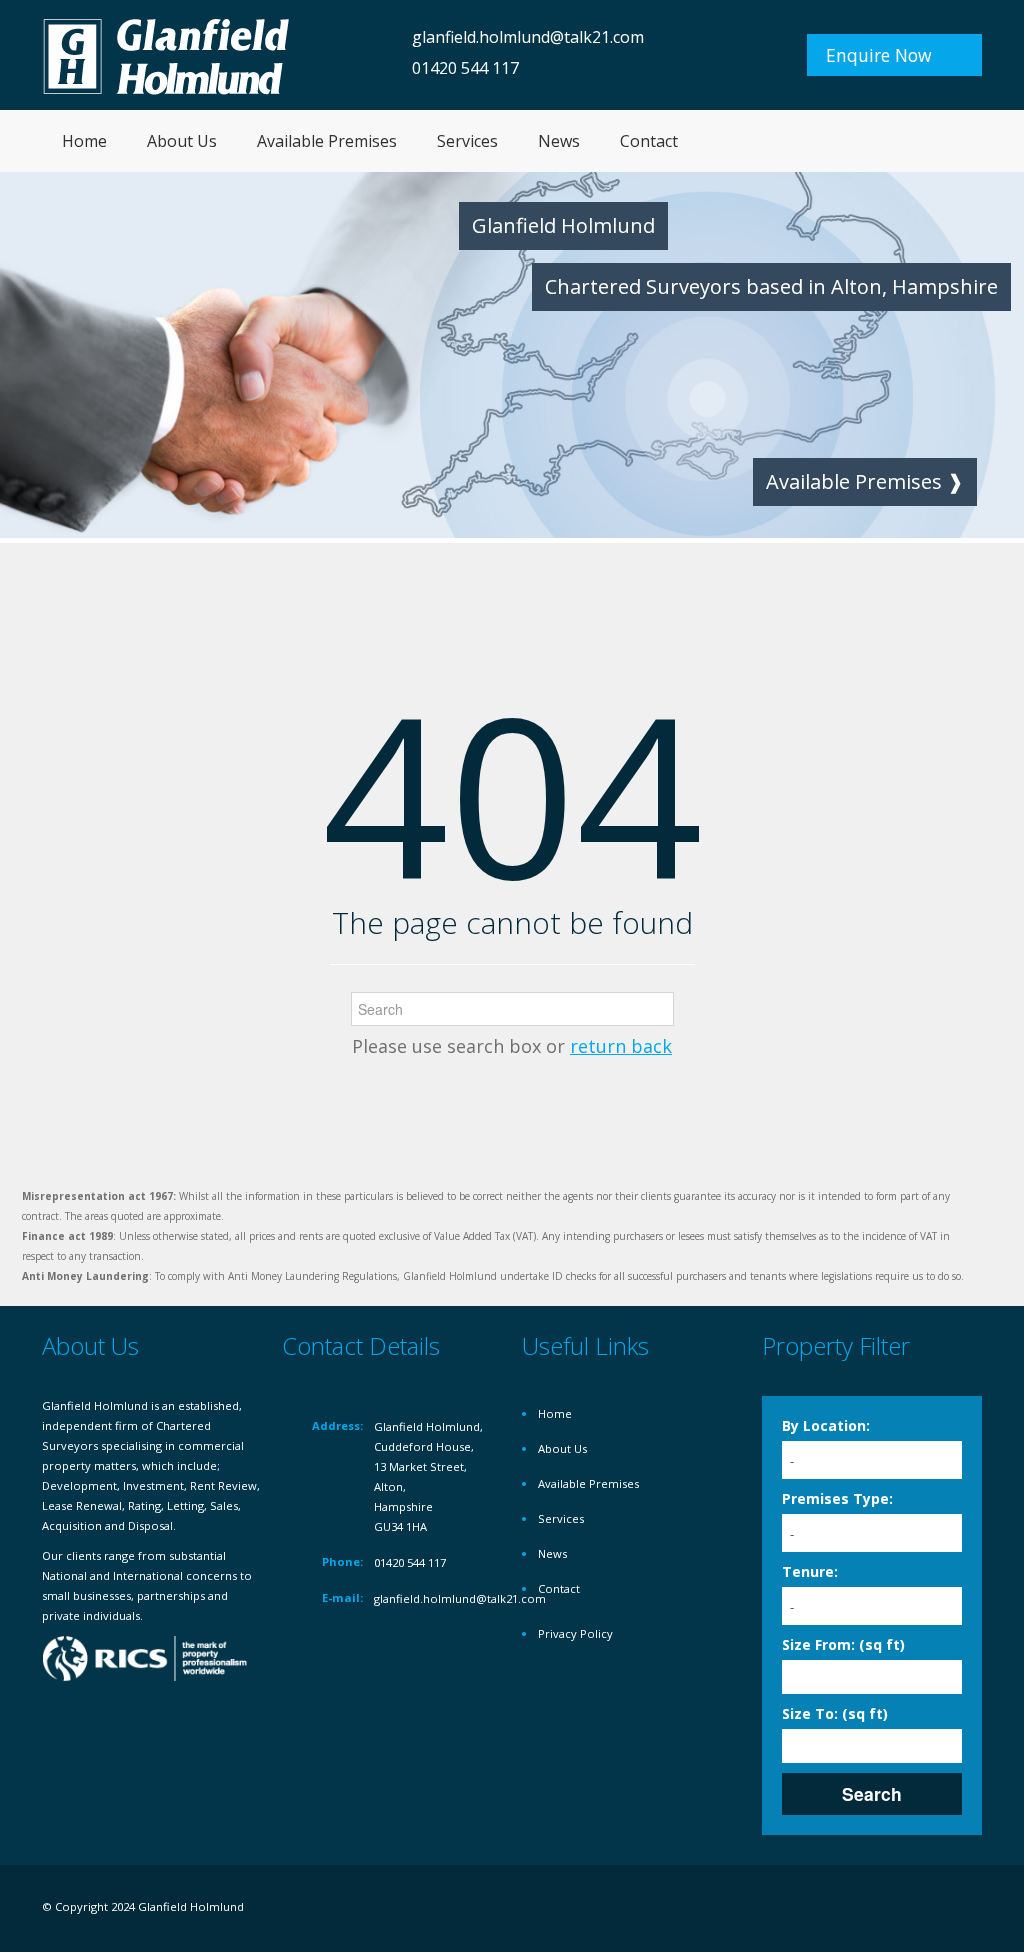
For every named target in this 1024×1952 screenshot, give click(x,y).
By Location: (826, 1425)
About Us (182, 141)
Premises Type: (837, 1498)
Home (84, 141)
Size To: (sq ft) (835, 1713)
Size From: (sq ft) (843, 1644)
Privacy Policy (575, 1633)
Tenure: (810, 1571)
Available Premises (327, 141)
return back (621, 1046)
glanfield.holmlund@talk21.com (528, 37)
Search (872, 1793)
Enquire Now (879, 55)
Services (467, 141)
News (559, 141)
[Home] (167, 54)
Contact (649, 141)
